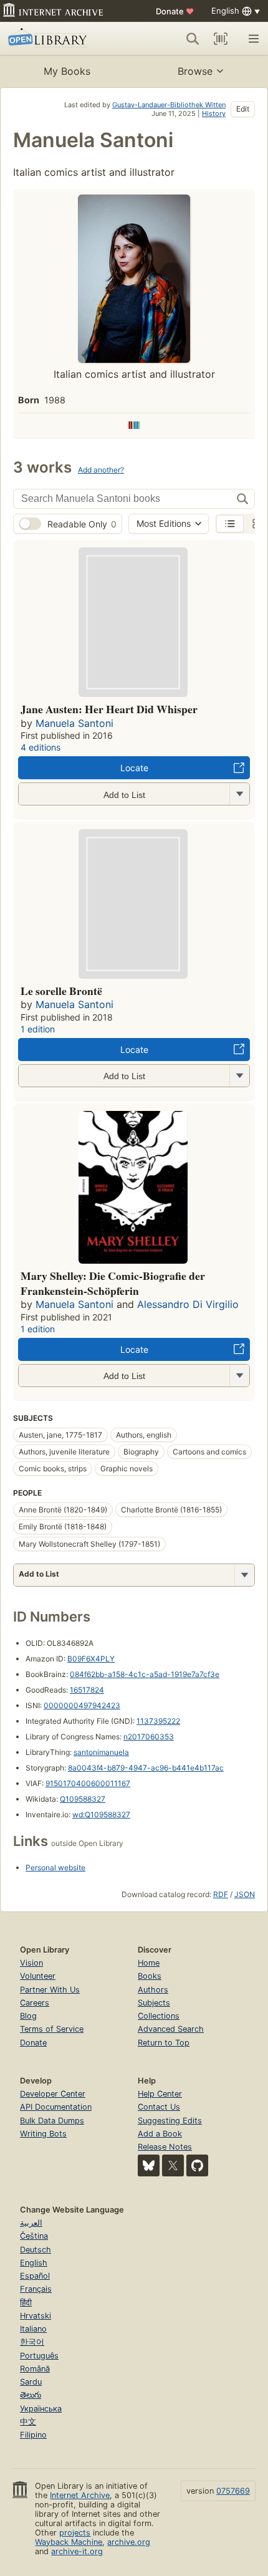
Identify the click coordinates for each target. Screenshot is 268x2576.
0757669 (233, 2491)
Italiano (33, 2329)
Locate (134, 768)
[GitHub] (197, 2165)
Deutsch (36, 2250)
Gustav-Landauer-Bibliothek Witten (169, 105)
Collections (159, 2016)
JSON (245, 1894)
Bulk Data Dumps (52, 2121)
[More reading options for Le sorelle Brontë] (239, 1076)
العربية (31, 2223)
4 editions (41, 747)
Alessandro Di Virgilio (188, 1304)
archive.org (129, 2542)
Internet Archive (80, 2495)
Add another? (101, 470)
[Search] (193, 39)
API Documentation (56, 2107)
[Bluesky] (149, 2165)
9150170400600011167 (88, 1783)
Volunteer (38, 1976)
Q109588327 (83, 1799)
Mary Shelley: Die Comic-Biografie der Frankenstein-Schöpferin (113, 1283)
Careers (35, 2003)
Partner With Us (50, 1990)
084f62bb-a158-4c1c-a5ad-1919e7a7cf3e (145, 1674)
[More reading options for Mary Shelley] (239, 1376)
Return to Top (164, 2043)
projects (75, 2533)
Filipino (33, 2435)
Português (39, 2356)
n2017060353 (149, 1737)
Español (35, 2276)
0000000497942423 (82, 1705)
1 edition (38, 1029)
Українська (41, 2409)
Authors (153, 1990)
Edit (243, 109)
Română (35, 2369)
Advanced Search (171, 2029)
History (214, 113)
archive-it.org (77, 2551)
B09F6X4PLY (91, 1659)
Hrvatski (36, 2316)
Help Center (160, 2094)
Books (150, 1976)
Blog (28, 2016)
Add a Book (160, 2134)
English (34, 2263)
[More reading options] (244, 1575)
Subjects (154, 2003)
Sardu (31, 2382)
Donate (175, 11)
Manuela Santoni (74, 723)
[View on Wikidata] (134, 426)
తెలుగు (31, 2395)
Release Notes (165, 2147)
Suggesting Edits (170, 2121)
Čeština (34, 2236)
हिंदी (26, 2303)
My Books (67, 71)
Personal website (55, 1867)
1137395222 (158, 1721)
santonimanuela (101, 1752)
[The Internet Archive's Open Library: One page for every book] (60, 39)
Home (149, 1963)
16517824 (87, 1690)
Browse (195, 71)
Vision (31, 1963)
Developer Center (53, 2094)
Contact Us (159, 2107)
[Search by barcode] (221, 39)
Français (36, 2289)
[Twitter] (173, 2165)
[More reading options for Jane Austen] (239, 794)
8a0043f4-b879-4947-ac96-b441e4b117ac (146, 1768)
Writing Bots (43, 2134)
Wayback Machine (69, 2542)
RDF (221, 1894)
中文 (28, 2422)
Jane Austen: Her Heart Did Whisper (109, 709)
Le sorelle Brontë (61, 991)
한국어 (32, 2342)
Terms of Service (52, 2029)
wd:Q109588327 (101, 1814)
